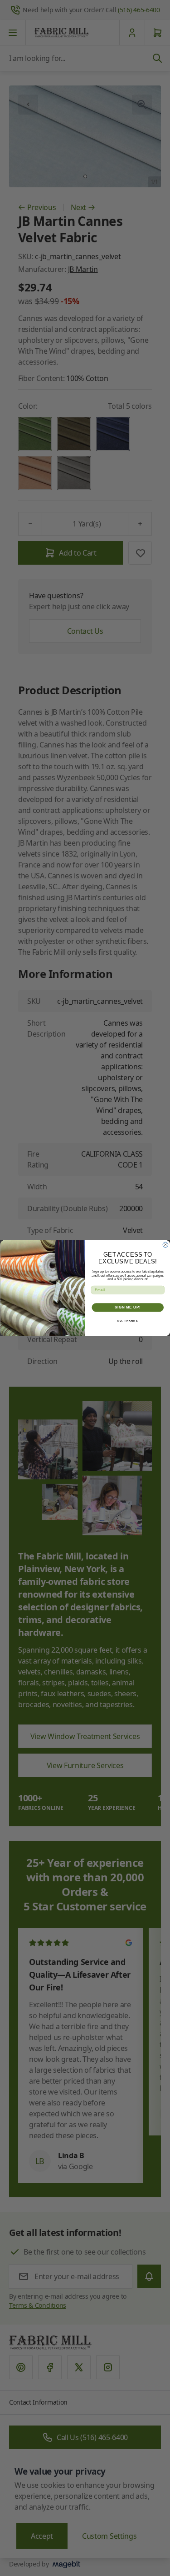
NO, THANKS (127, 1321)
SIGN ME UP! (127, 1308)
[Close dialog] (165, 1245)
